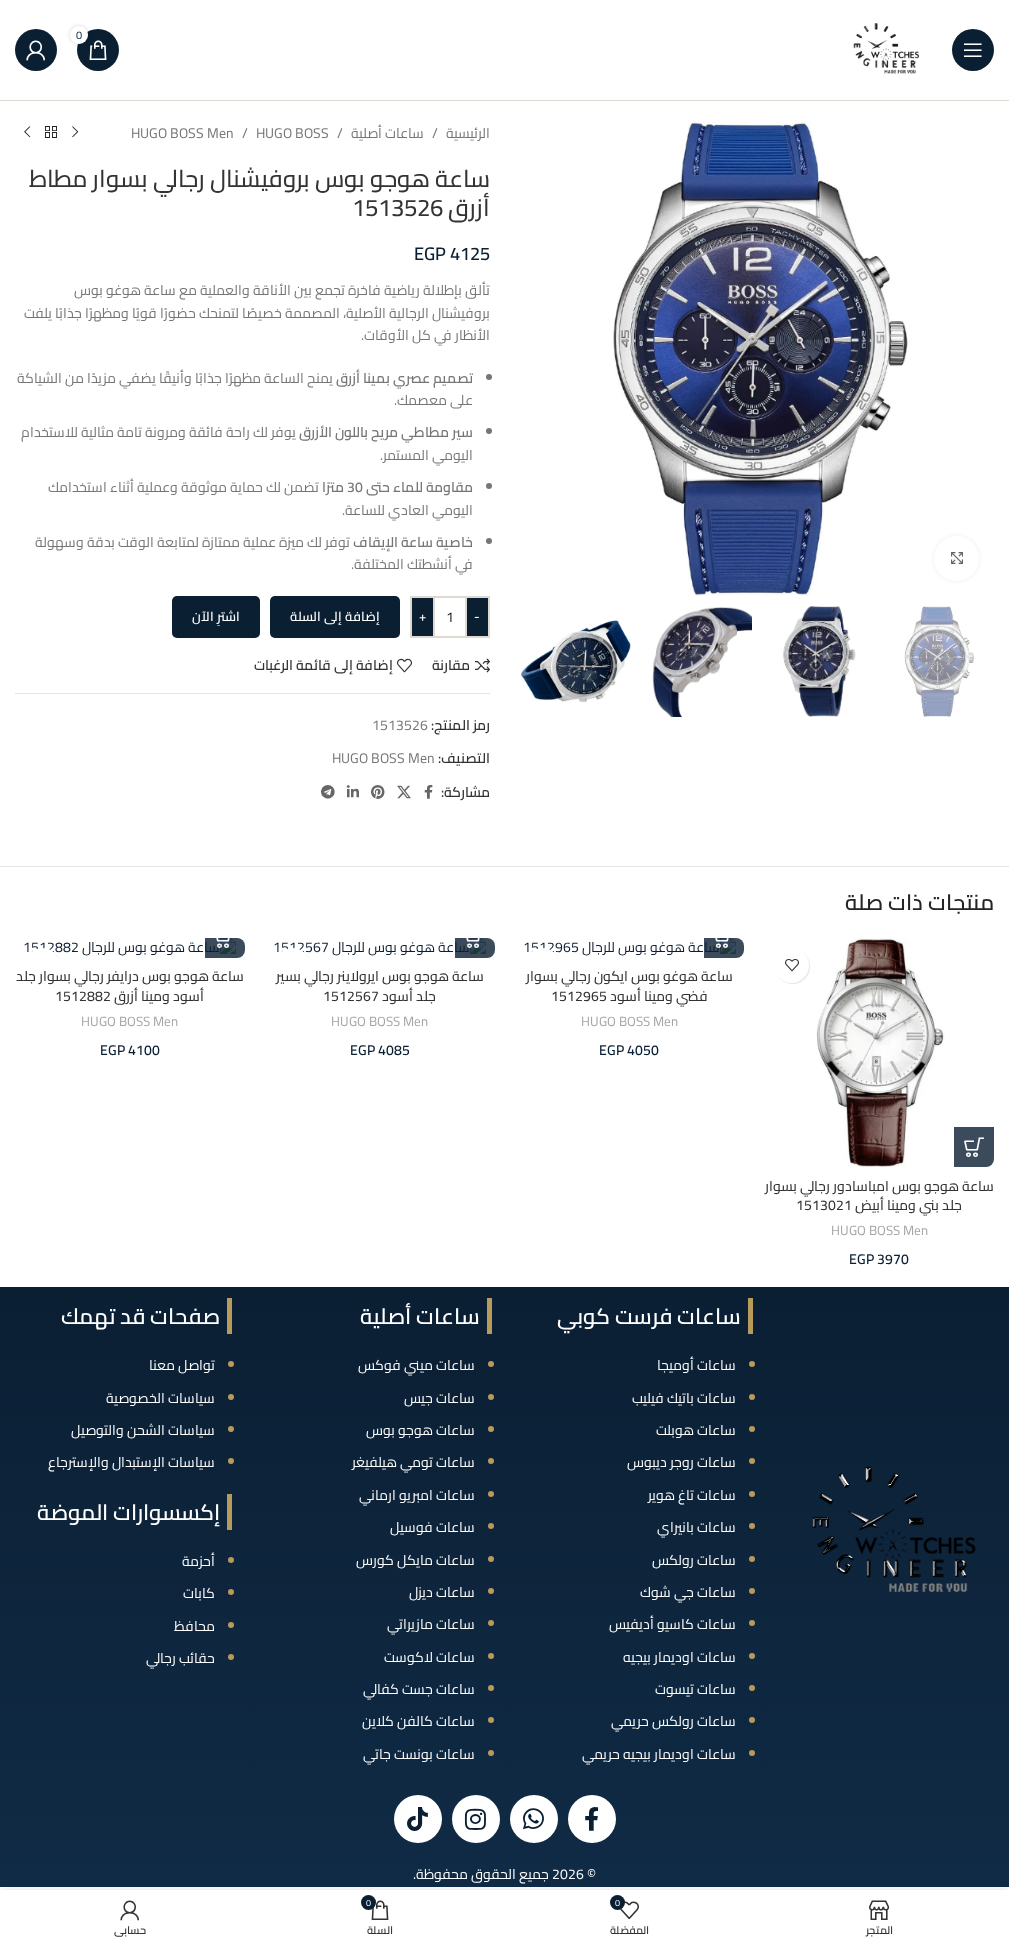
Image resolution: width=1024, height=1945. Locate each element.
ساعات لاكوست (429, 1657)
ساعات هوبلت (696, 1430)
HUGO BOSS (292, 133)
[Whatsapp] (534, 1819)
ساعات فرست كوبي (649, 1316)
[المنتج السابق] (75, 133)
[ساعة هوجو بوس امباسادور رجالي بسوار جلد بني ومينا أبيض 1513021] (879, 1053)
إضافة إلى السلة (335, 616)
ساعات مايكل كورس (415, 1560)
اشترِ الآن (216, 616)
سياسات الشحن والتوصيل (143, 1430)
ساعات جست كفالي (419, 1689)
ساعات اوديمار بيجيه (679, 1657)
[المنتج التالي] (27, 133)
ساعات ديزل (442, 1592)
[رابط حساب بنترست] (378, 792)
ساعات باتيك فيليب (684, 1398)
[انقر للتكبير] (956, 558)
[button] (974, 1147)
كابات (199, 1593)
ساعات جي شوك (688, 1592)
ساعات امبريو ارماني (417, 1495)
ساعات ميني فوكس (416, 1365)
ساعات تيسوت (695, 1689)
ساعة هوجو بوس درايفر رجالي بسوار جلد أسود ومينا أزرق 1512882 (130, 986)
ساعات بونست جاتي (419, 1754)
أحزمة (198, 1561)
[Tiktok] (418, 1819)
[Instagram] (476, 1819)
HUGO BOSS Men (182, 133)
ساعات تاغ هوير (692, 1495)
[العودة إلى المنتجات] (51, 133)
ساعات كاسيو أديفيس (672, 1624)
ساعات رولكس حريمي (673, 1721)
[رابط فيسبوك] (429, 792)
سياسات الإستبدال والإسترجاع (131, 1462)
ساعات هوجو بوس (420, 1430)
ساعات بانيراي (696, 1527)
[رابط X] (404, 792)
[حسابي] (36, 50)
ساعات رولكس (694, 1560)
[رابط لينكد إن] (353, 792)
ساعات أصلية (387, 133)
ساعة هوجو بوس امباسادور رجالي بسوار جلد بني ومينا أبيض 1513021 (879, 1196)
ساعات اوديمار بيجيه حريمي (659, 1754)
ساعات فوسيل (432, 1527)
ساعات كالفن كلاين (418, 1721)
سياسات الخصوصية (160, 1398)
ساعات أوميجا (696, 1365)
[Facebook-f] (592, 1819)
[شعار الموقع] (887, 49)
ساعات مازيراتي (431, 1624)
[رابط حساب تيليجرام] (328, 792)
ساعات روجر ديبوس (681, 1462)
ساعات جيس (439, 1398)
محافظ (194, 1626)
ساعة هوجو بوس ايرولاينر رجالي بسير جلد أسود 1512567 (380, 986)
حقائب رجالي (180, 1658)
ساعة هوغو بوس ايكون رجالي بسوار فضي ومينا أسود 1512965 (629, 986)
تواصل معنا (182, 1365)
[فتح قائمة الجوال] (973, 50)
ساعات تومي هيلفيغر (413, 1462)
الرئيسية (468, 133)
